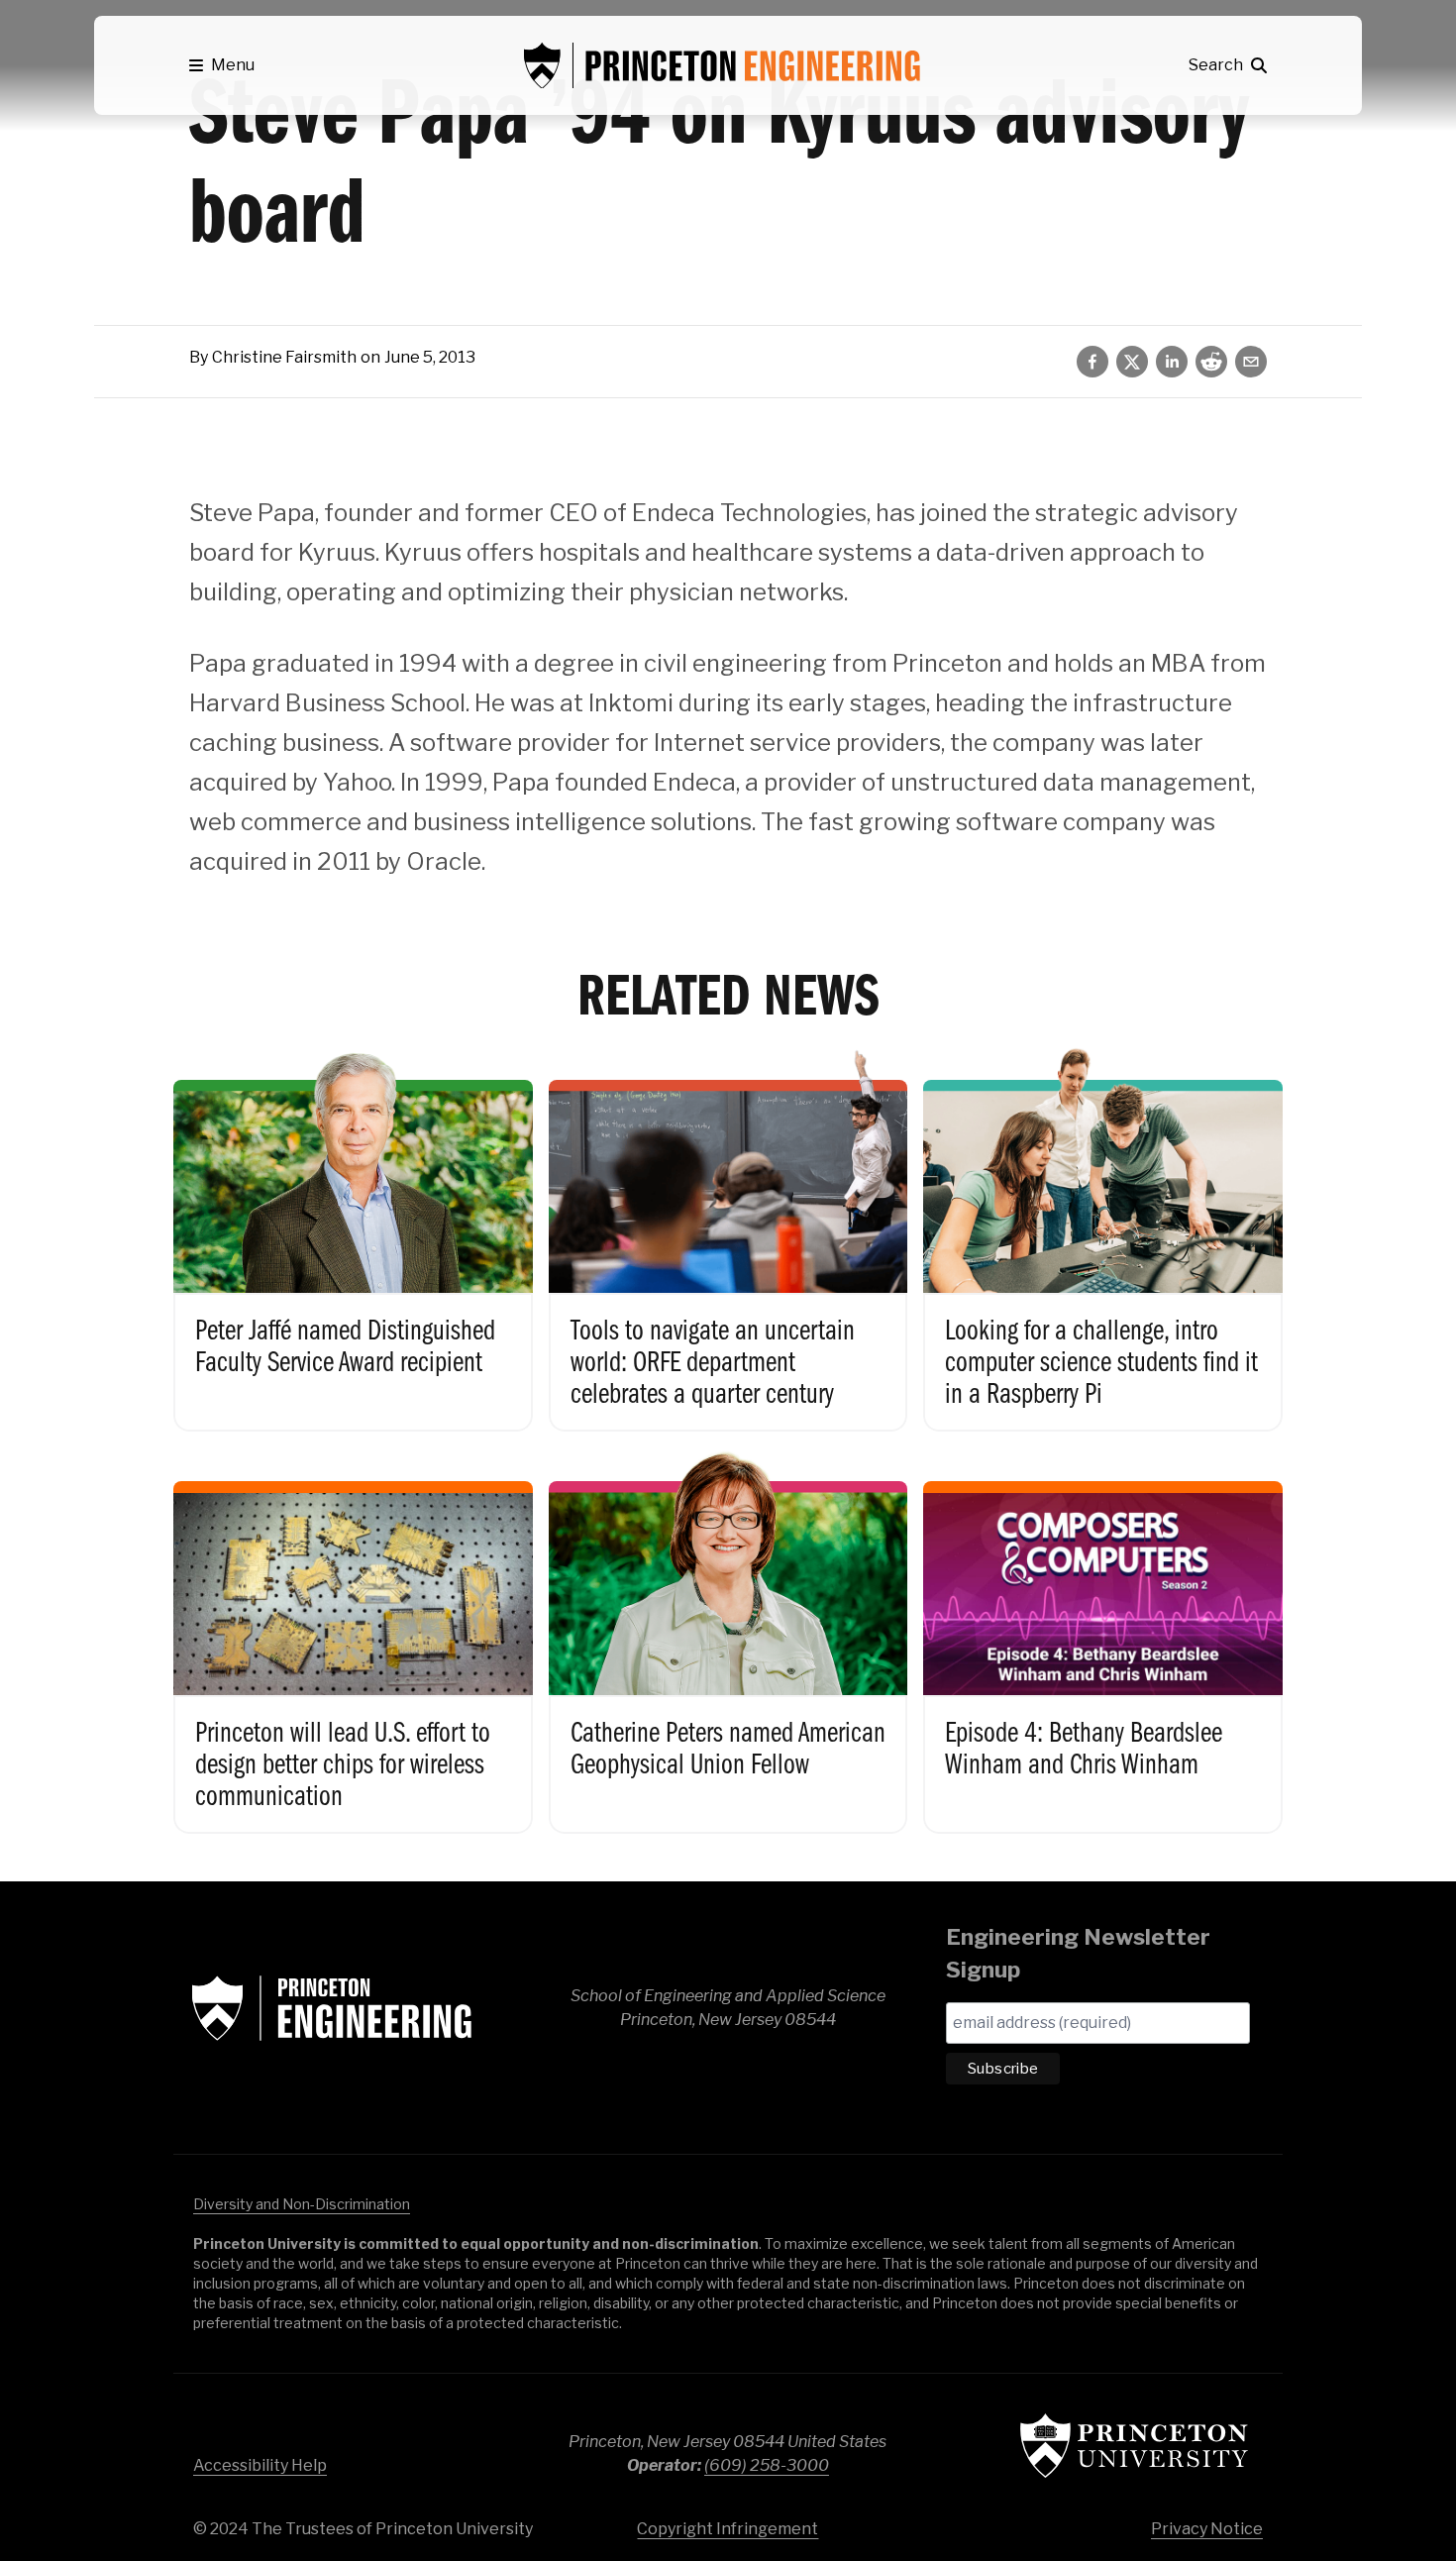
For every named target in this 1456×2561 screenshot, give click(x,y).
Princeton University (1134, 2446)
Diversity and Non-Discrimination (302, 2204)
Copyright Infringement (728, 2529)
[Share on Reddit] (1211, 362)
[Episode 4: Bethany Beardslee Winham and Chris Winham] (1103, 1640)
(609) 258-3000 (767, 2465)
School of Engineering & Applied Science (332, 2008)
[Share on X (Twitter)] (1132, 362)
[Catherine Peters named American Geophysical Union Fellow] (728, 1640)
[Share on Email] (1251, 362)
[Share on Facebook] (1092, 362)
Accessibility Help (260, 2465)
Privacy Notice (1207, 2529)
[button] (222, 65)
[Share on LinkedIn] (1172, 362)
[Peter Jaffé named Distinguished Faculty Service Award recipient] (353, 1239)
